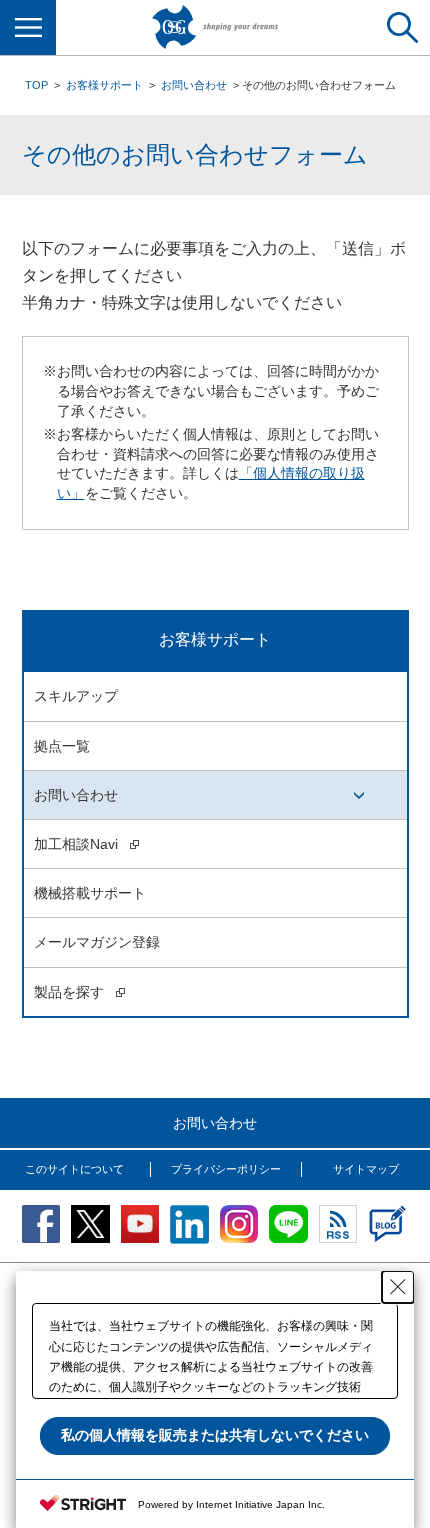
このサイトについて (74, 1169)
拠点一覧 (62, 746)
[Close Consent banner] (398, 1287)
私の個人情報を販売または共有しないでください (215, 1435)
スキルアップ (76, 696)
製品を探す (71, 992)
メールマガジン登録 (97, 942)
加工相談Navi (78, 844)
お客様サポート (104, 85)
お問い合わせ (194, 85)
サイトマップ (366, 1169)
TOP (36, 85)
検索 (402, 27)
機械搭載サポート (90, 893)
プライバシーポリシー (226, 1169)
